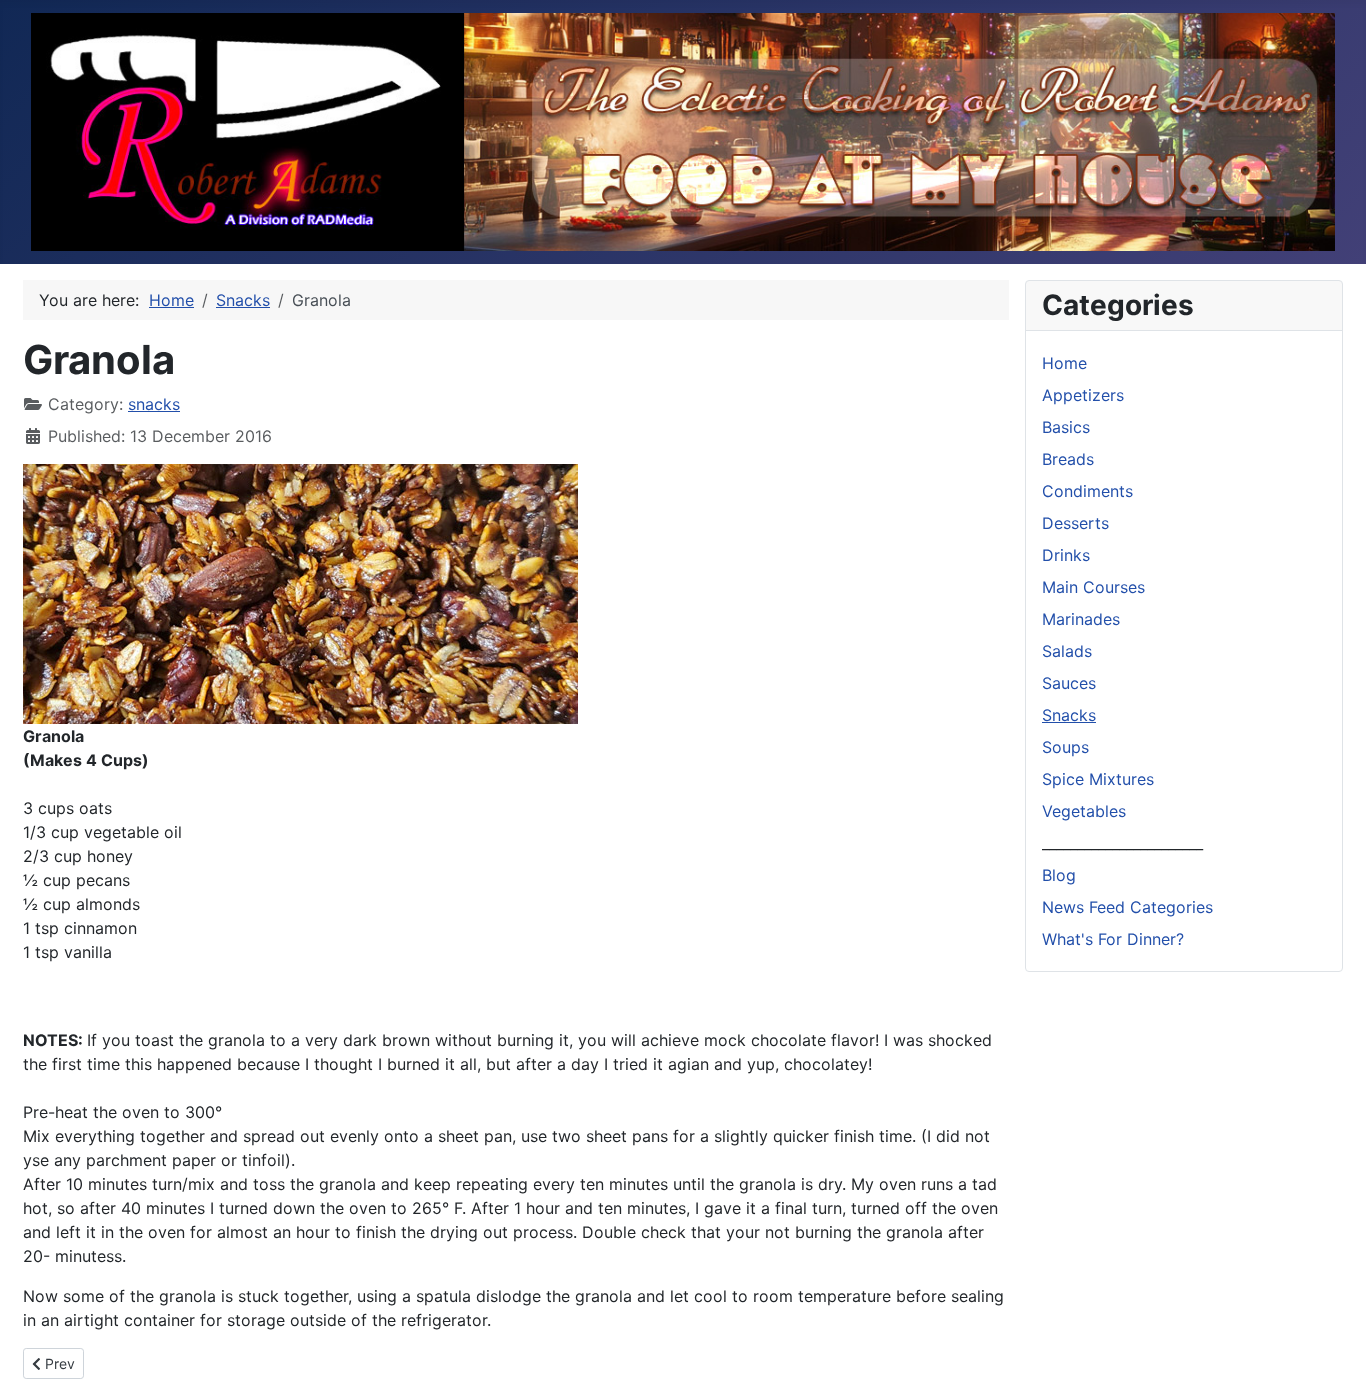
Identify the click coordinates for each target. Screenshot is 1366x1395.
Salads (1067, 651)
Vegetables (1084, 811)
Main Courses (1093, 587)
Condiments (1087, 491)
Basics (1066, 427)
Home (1064, 363)
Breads (1068, 459)
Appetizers (1083, 395)
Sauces (1069, 683)
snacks (154, 404)
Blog (1059, 875)
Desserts (1075, 523)
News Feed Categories (1127, 907)
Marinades (1081, 619)
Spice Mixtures (1098, 779)
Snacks (1069, 715)
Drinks (1066, 555)
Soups (1065, 747)
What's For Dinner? (1113, 939)
